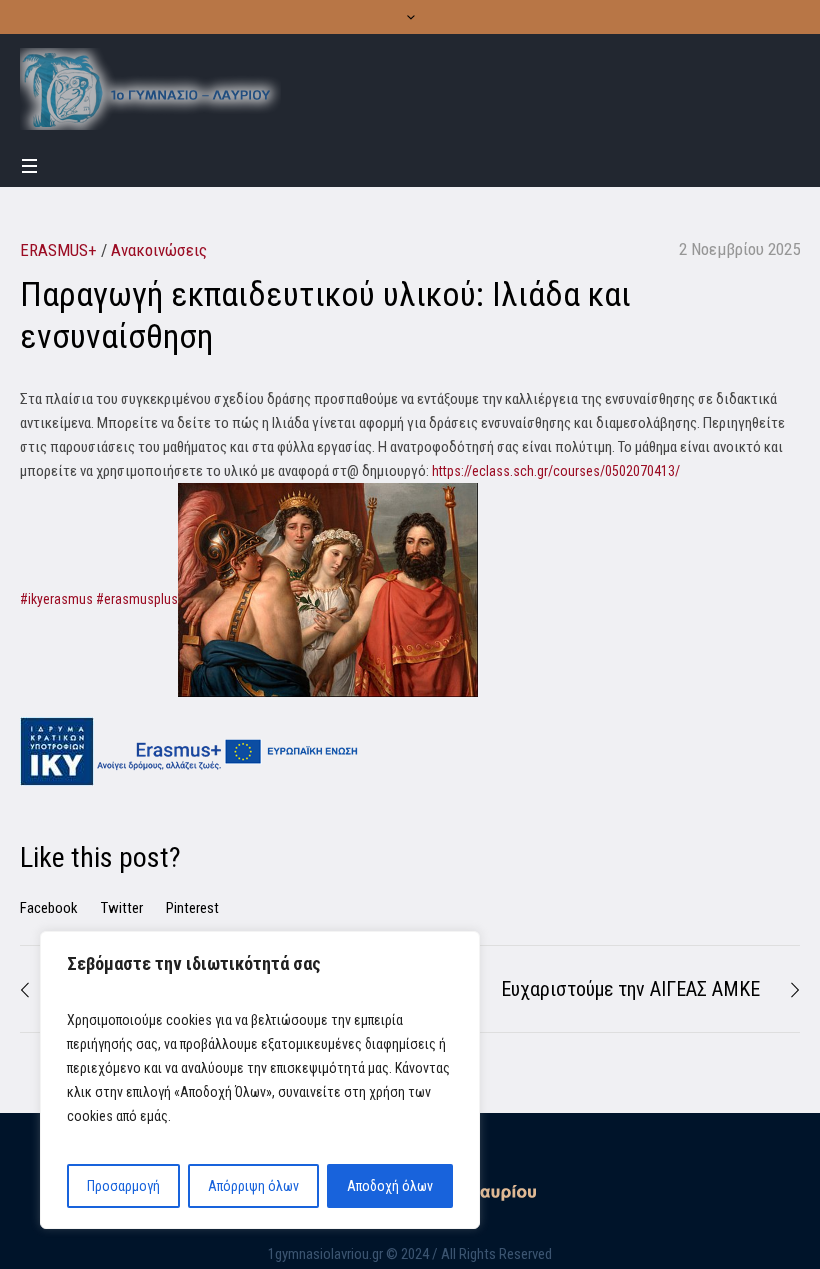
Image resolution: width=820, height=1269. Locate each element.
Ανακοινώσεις (159, 250)
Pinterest (192, 908)
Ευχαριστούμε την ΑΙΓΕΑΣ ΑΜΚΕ (630, 989)
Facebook (49, 908)
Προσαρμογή (123, 1186)
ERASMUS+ (58, 250)
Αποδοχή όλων (390, 1186)
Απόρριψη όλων (253, 1186)
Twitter (122, 908)
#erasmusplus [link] (137, 599)
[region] (260, 1080)
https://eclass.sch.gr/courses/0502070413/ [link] (556, 471)
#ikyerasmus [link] (56, 599)
